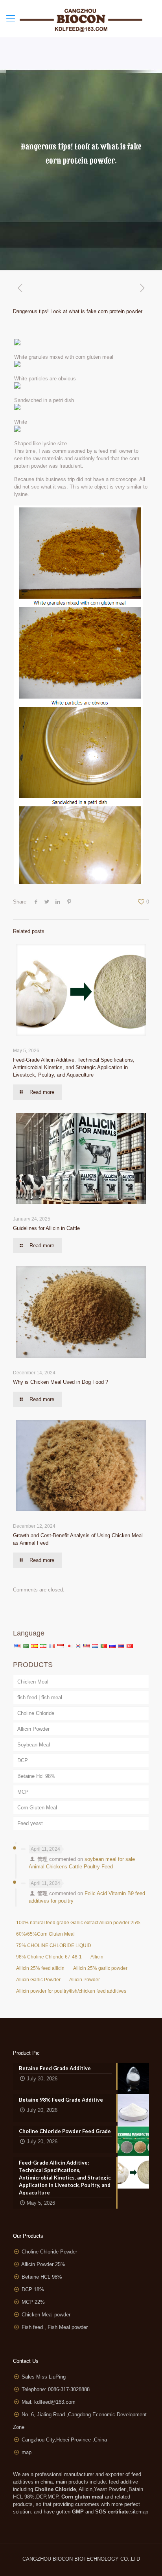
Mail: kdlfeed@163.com (49, 2402)
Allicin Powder (33, 1729)
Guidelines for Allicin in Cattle (46, 1228)
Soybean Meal (34, 1745)
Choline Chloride (36, 1713)
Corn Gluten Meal (37, 1808)
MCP (23, 1792)
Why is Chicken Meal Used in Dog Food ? (61, 1382)
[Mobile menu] (11, 18)
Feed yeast (30, 1823)
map (27, 2452)
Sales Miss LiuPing (44, 2377)
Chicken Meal (33, 1682)
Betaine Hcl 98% (36, 1776)
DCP (23, 1760)
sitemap (139, 2512)
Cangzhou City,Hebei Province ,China (64, 2440)
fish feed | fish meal (40, 1697)
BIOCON (64, 2559)
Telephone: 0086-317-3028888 (56, 2389)
